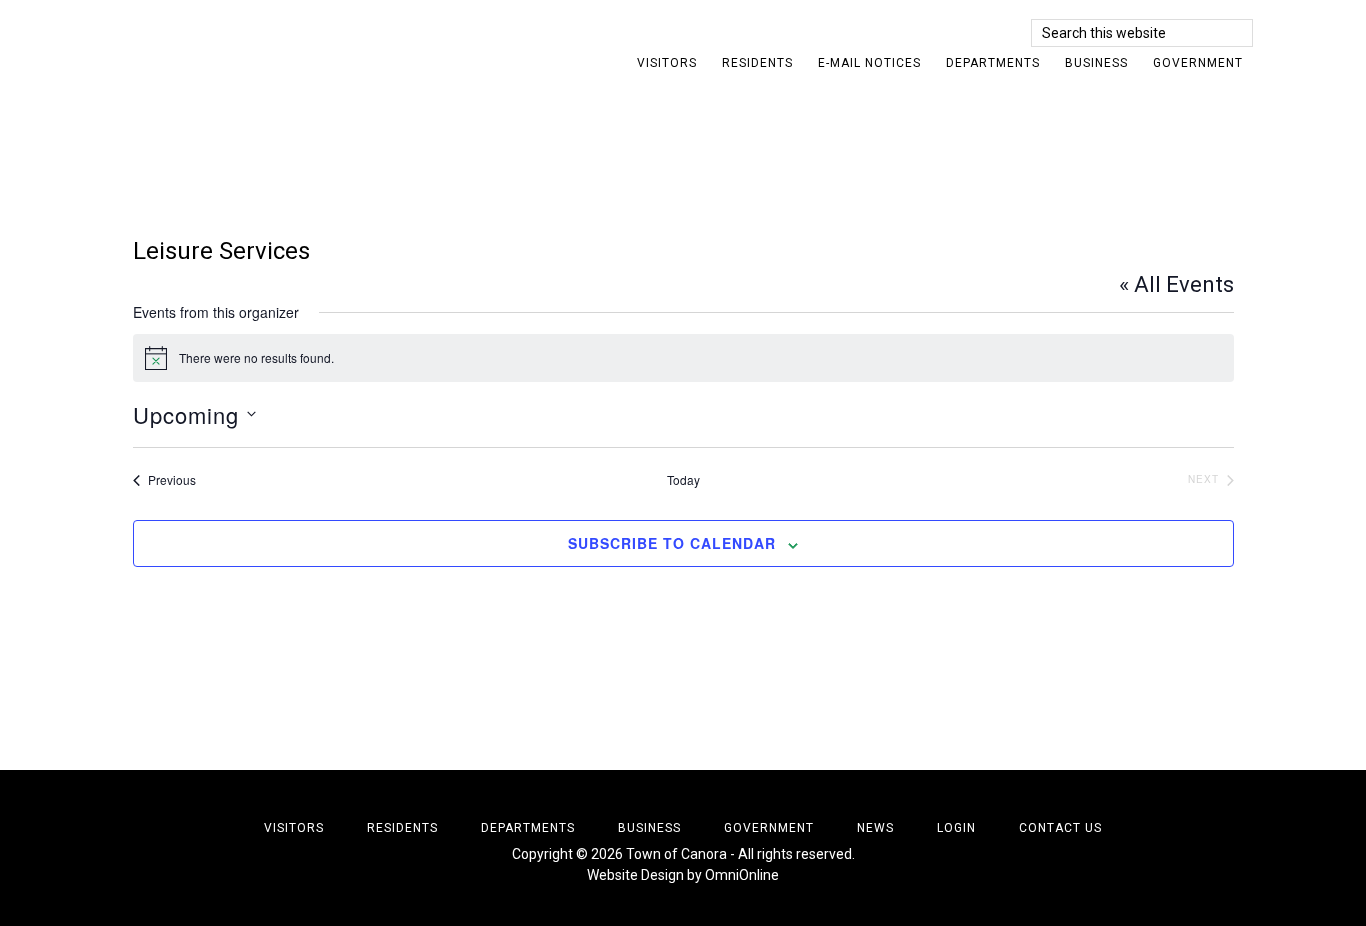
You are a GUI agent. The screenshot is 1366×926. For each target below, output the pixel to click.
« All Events (1176, 284)
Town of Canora (293, 45)
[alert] (683, 358)
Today (683, 480)
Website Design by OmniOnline (683, 875)
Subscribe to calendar (672, 543)
